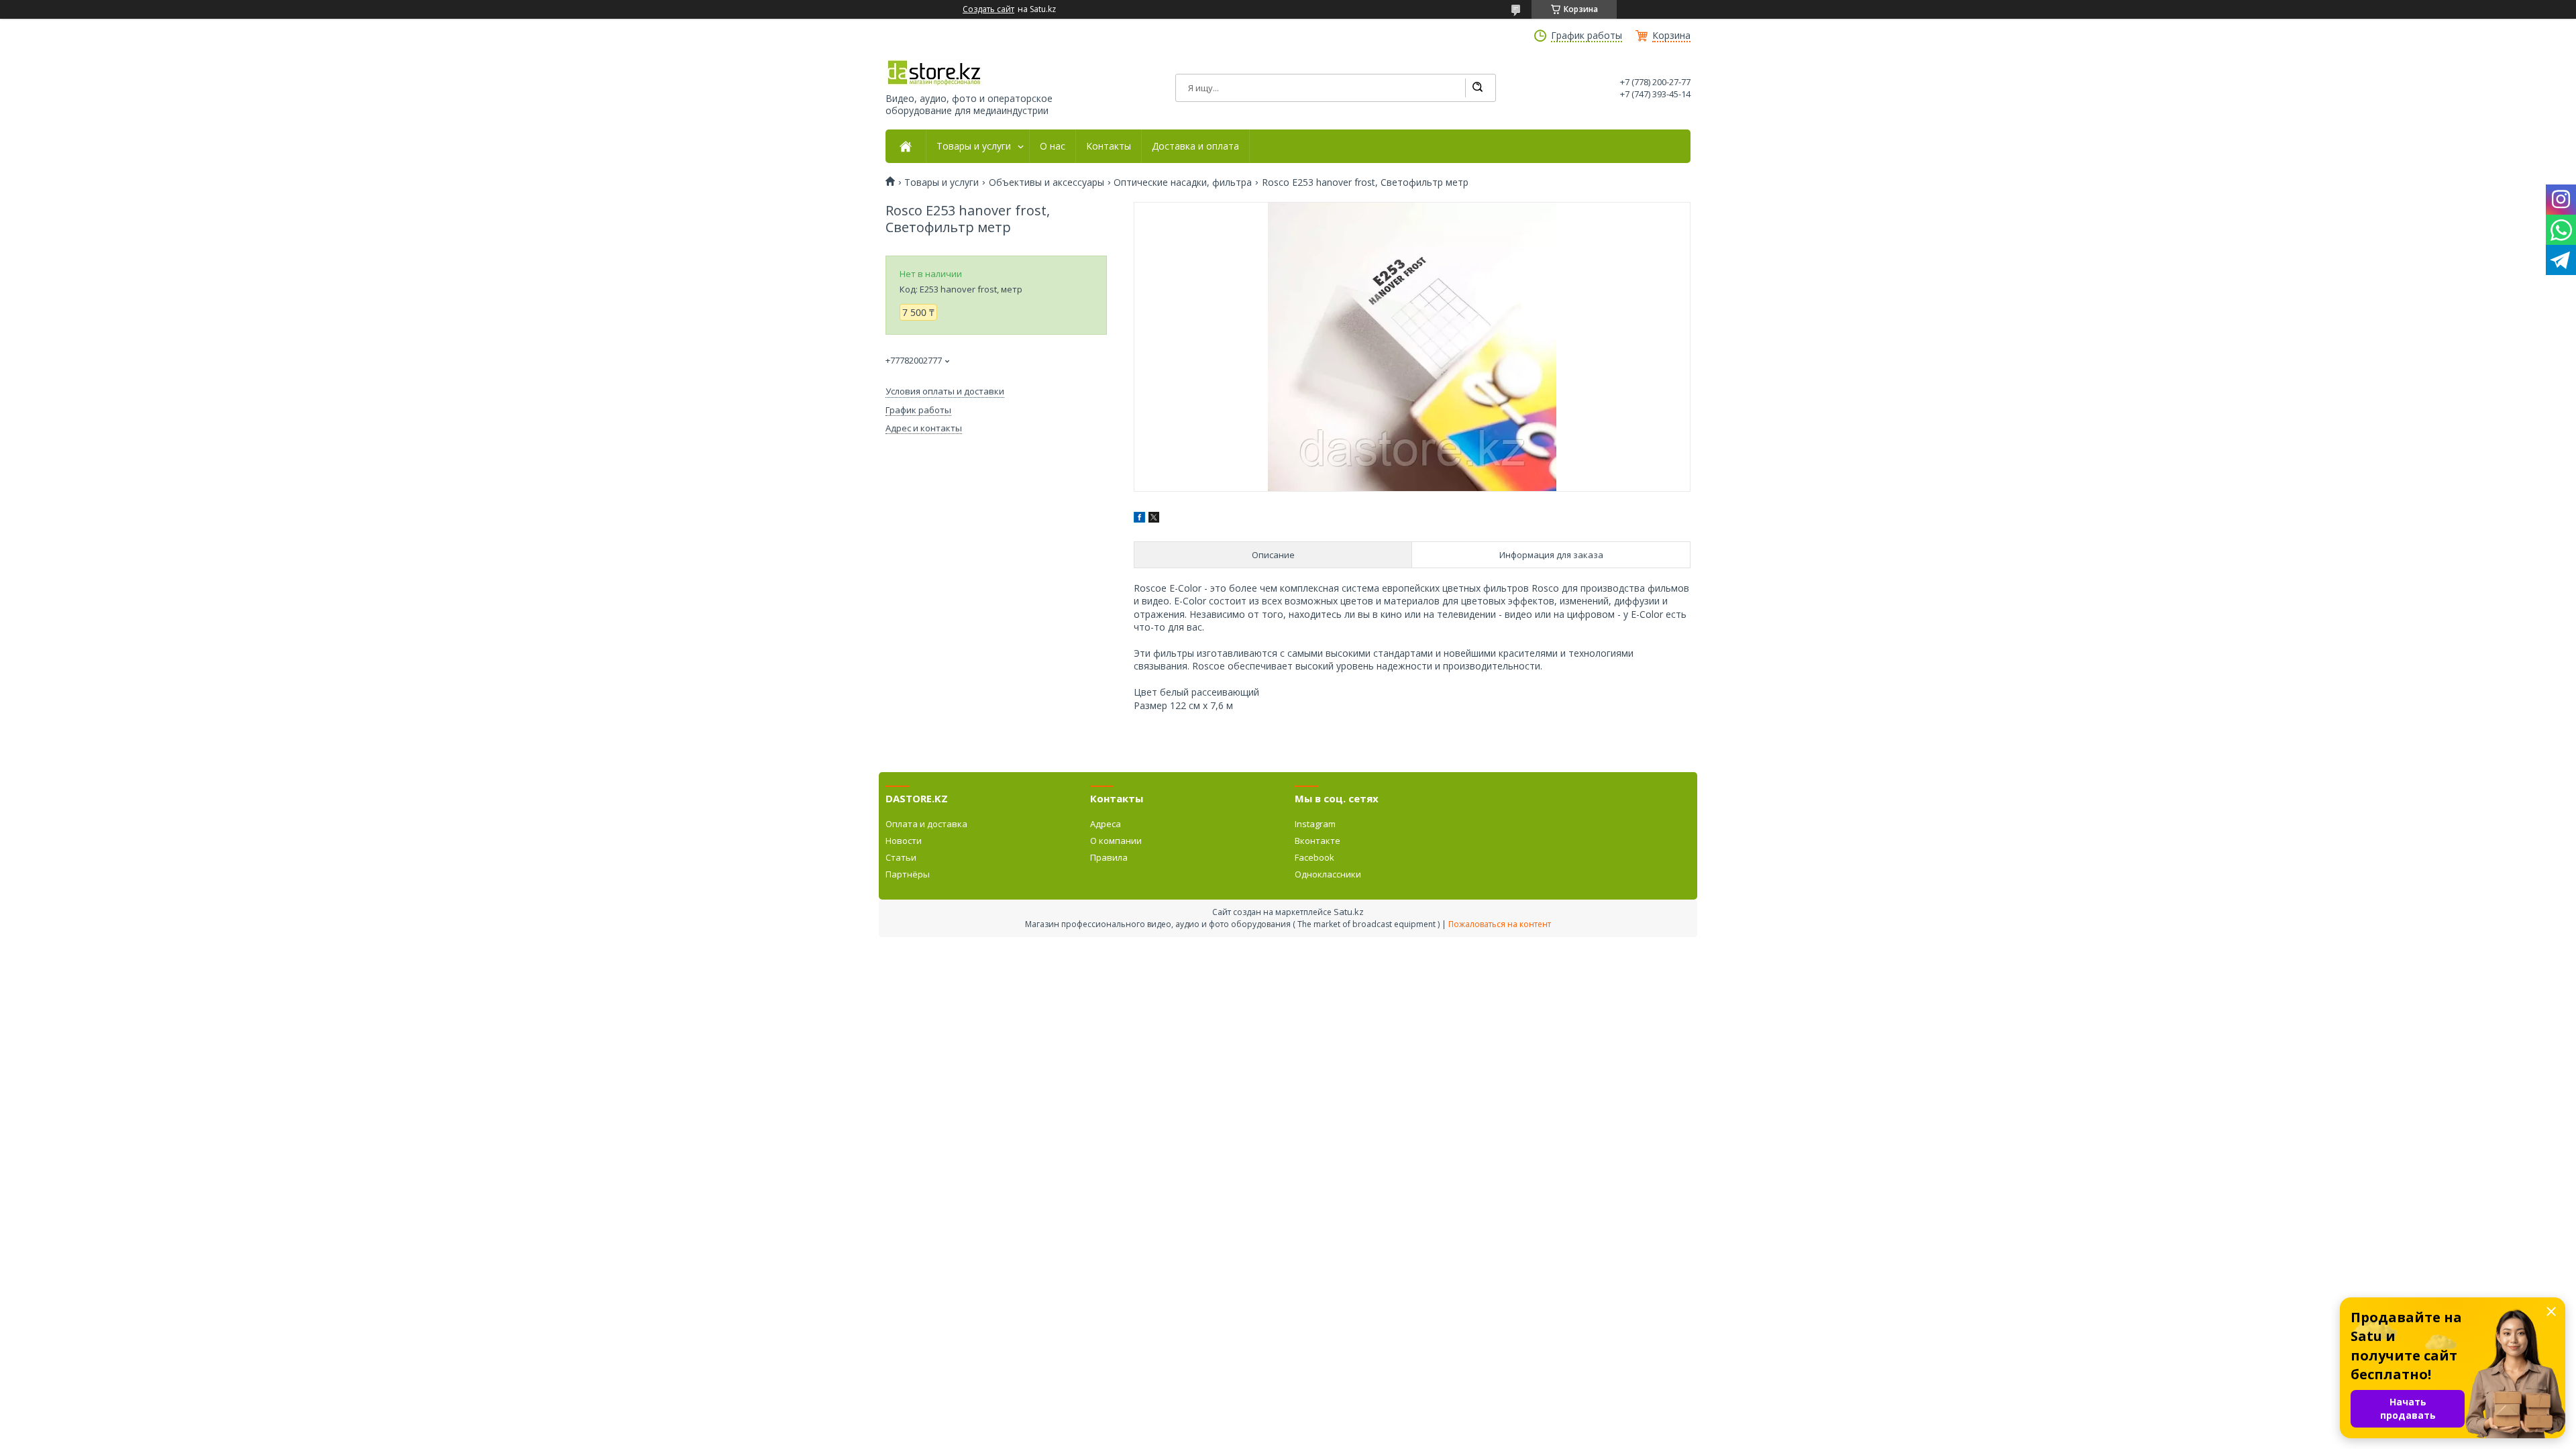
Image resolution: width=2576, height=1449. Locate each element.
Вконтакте (1318, 841)
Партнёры (908, 874)
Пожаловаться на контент (1500, 924)
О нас (1053, 146)
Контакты (1109, 146)
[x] (1154, 519)
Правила (1109, 857)
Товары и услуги (974, 146)
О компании (1116, 841)
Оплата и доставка (926, 824)
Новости (904, 841)
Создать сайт (988, 9)
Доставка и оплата (1195, 146)
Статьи (901, 857)
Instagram (1315, 824)
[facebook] (1139, 519)
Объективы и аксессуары (1046, 182)
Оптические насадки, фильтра (1183, 182)
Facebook (1314, 857)
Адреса (1106, 824)
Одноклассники (1328, 874)
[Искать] (1477, 88)
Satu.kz (1349, 912)
